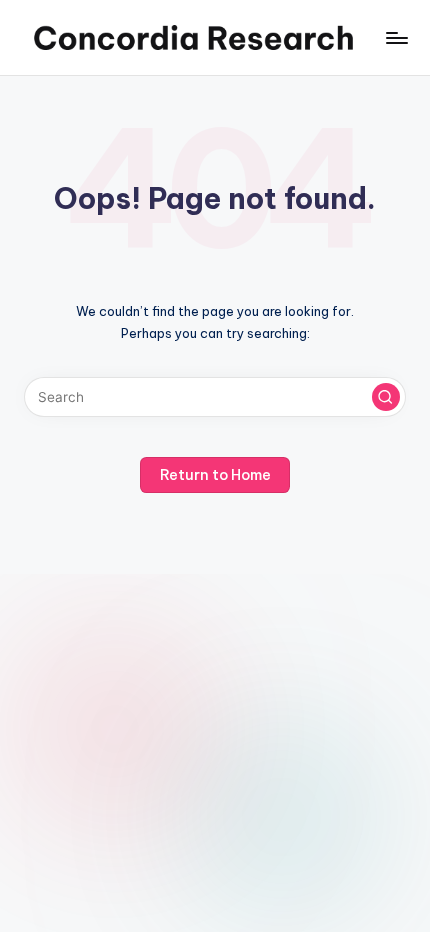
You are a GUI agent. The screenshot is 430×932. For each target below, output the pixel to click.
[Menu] (396, 37)
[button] (386, 397)
